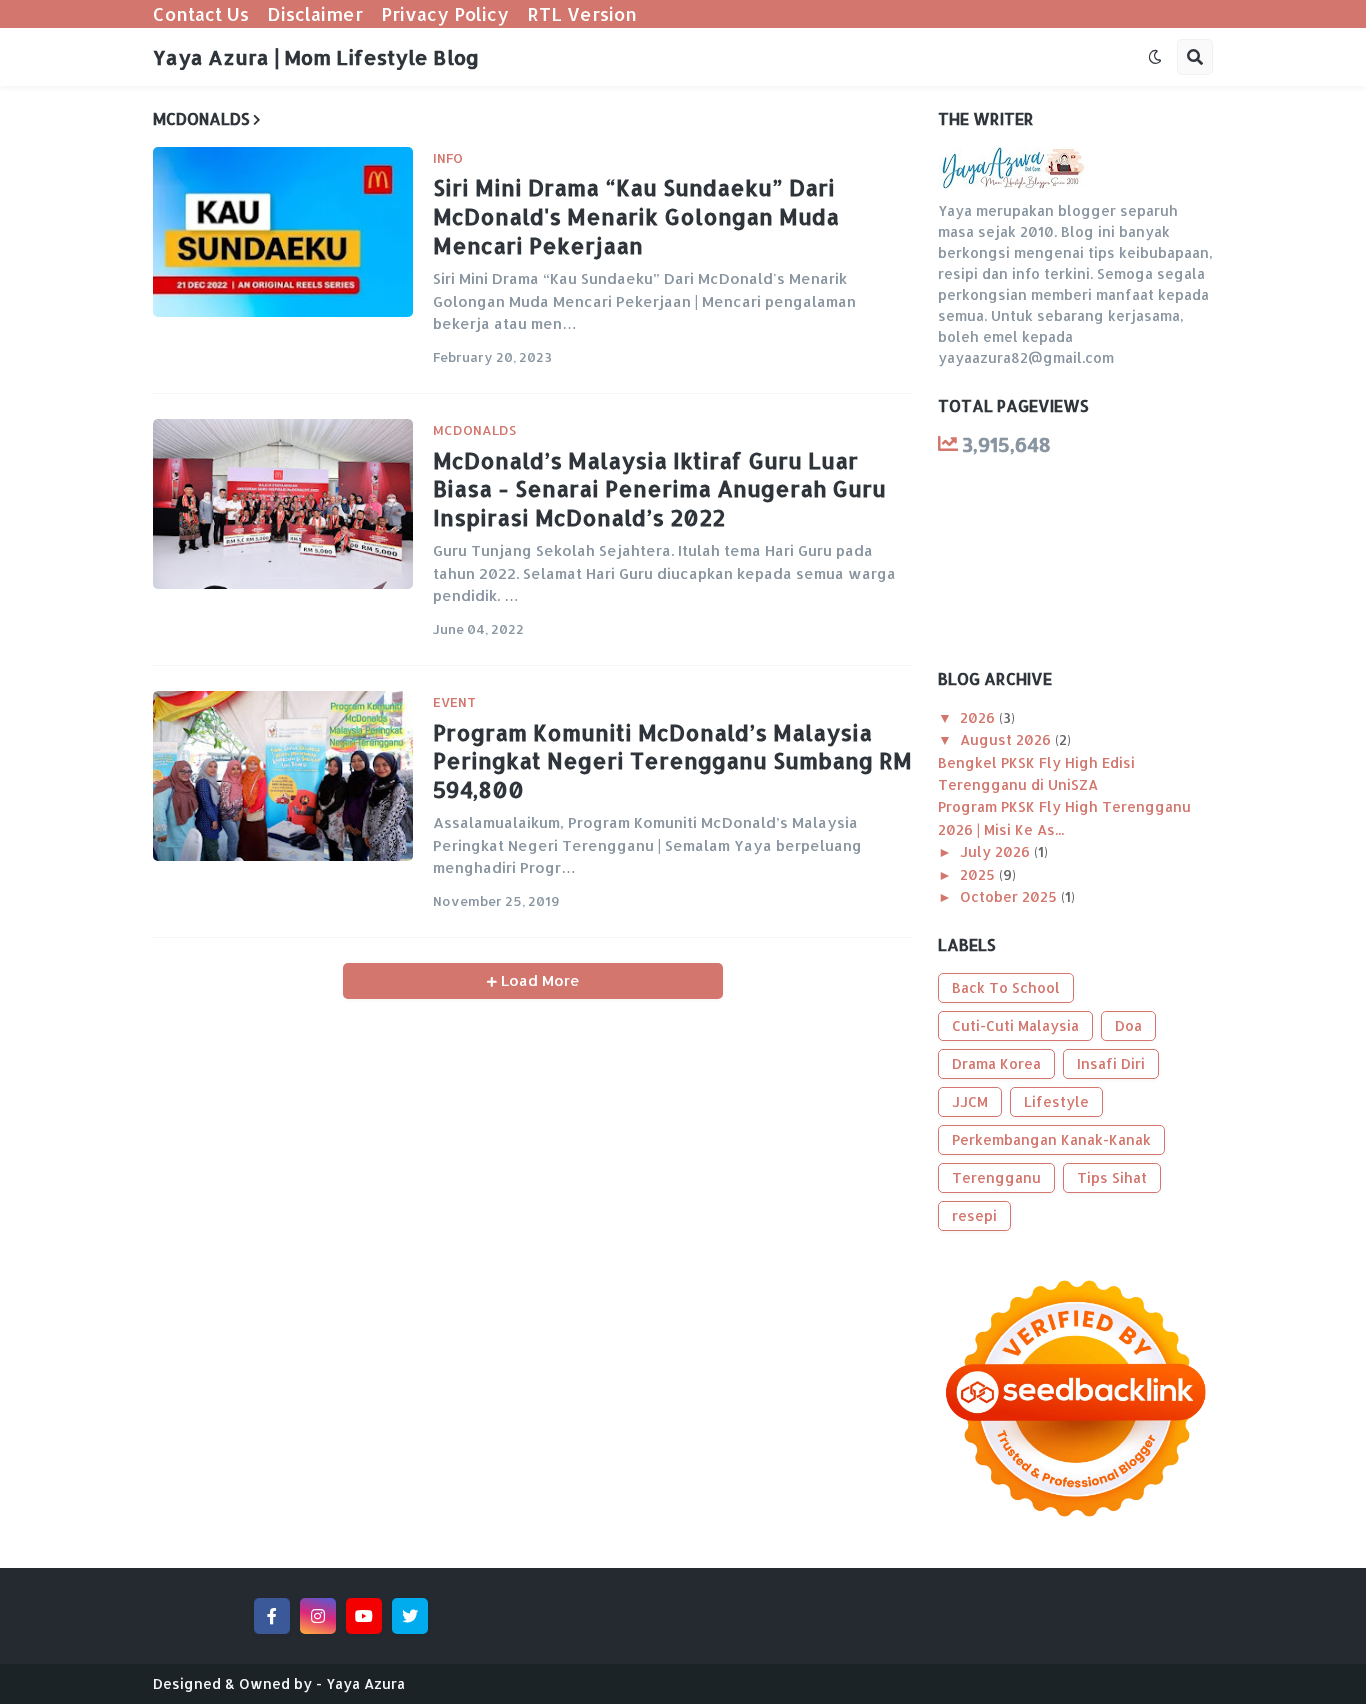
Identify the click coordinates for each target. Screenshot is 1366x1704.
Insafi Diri (1111, 1063)
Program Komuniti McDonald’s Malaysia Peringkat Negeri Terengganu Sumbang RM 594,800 (672, 760)
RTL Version (582, 13)
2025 (979, 874)
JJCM (970, 1101)
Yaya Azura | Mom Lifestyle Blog (316, 57)
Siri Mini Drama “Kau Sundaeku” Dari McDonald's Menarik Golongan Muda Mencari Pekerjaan (636, 215)
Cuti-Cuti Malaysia (1015, 1025)
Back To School (1006, 987)
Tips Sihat (1112, 1177)
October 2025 (1010, 896)
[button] (1155, 57)
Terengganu (996, 1177)
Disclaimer (315, 13)
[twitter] (410, 1616)
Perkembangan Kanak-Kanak (1051, 1139)
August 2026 (1007, 739)
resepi (974, 1215)
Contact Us (201, 13)
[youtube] (364, 1616)
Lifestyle (1056, 1101)
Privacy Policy (445, 13)
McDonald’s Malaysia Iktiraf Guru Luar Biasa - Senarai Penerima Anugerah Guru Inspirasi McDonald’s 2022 (659, 488)
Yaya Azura (365, 1683)
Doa (1128, 1025)
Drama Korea (996, 1063)
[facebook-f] (272, 1616)
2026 (979, 717)
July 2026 (997, 851)
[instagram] (318, 1616)
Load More (538, 980)
